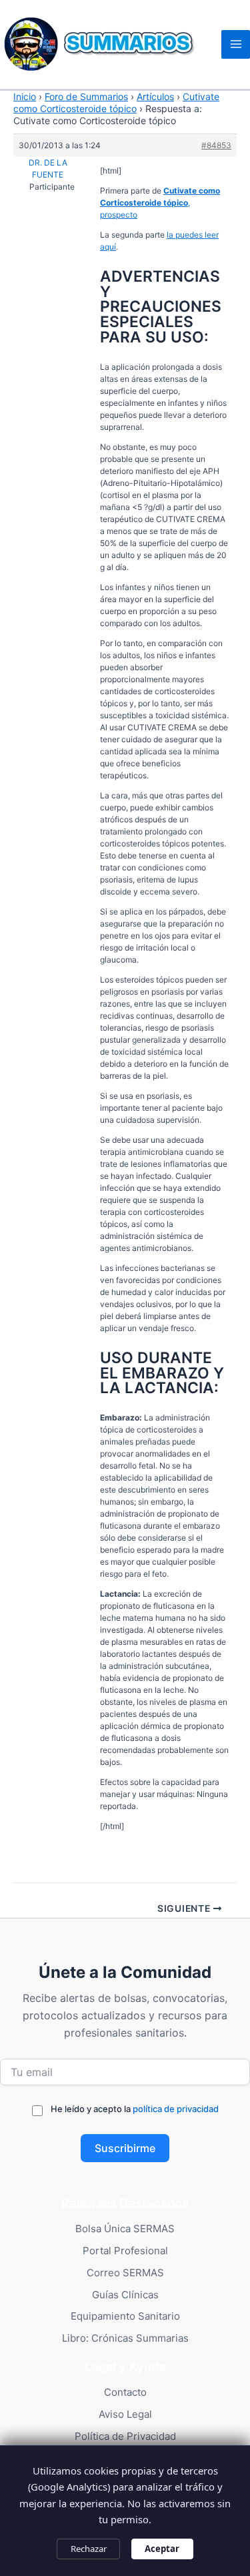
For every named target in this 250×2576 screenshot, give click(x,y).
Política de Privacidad (125, 2436)
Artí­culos (155, 96)
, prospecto (160, 203)
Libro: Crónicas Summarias (125, 2338)
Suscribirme (125, 2148)
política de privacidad (176, 2109)
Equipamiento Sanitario (125, 2316)
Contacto (125, 2392)
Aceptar (162, 2549)
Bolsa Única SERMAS (125, 2229)
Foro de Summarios (86, 96)
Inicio (25, 96)
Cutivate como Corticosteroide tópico (116, 102)
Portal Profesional (125, 2251)
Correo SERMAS (125, 2273)
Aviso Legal (125, 2414)
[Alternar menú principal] (236, 44)
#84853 (216, 145)
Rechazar (89, 2549)
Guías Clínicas (125, 2295)
